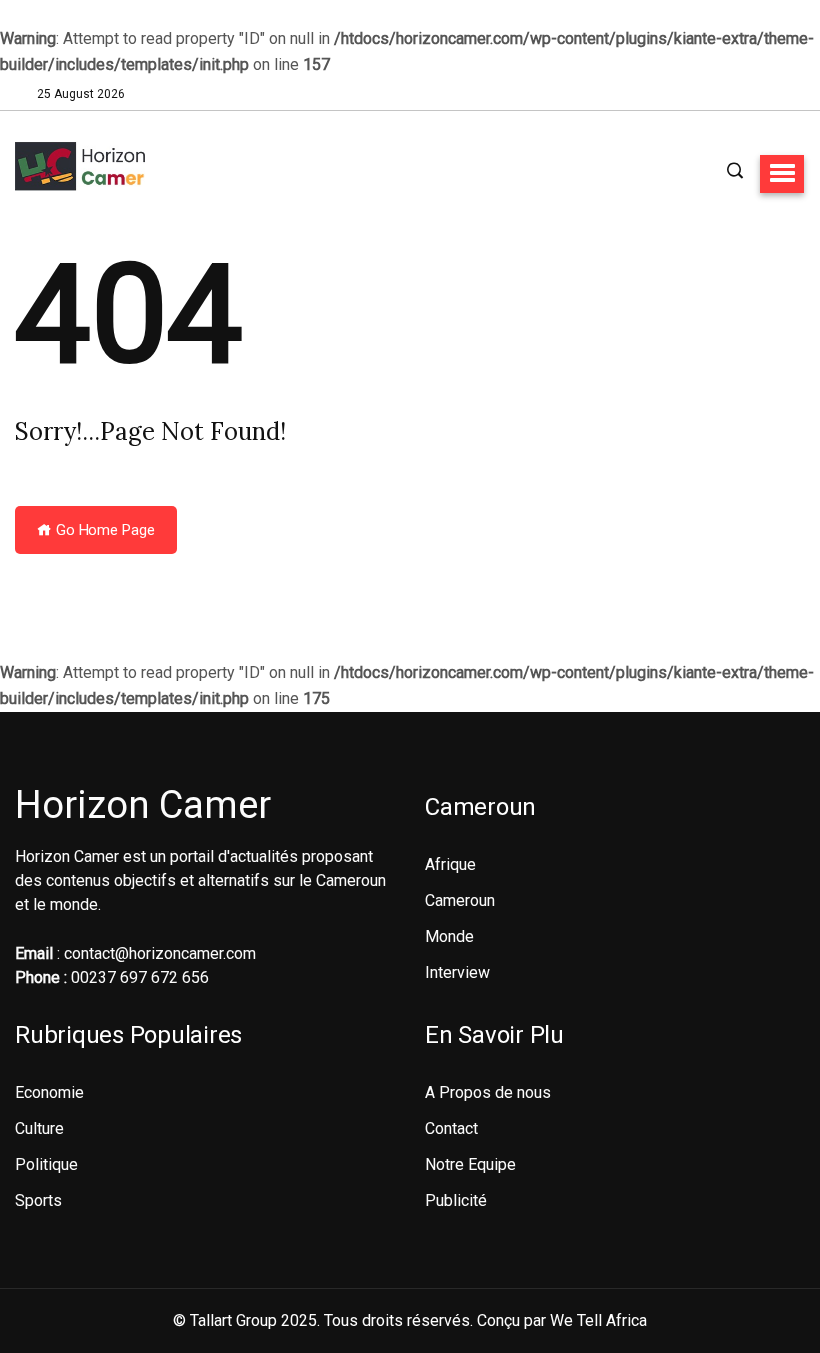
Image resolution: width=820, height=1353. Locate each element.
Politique (46, 1164)
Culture (39, 1128)
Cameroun (460, 900)
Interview (457, 972)
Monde (449, 936)
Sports (38, 1200)
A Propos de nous (488, 1092)
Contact (451, 1128)
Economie (49, 1092)
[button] (782, 174)
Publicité (456, 1200)
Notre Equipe (470, 1164)
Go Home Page (103, 530)
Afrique (450, 864)
